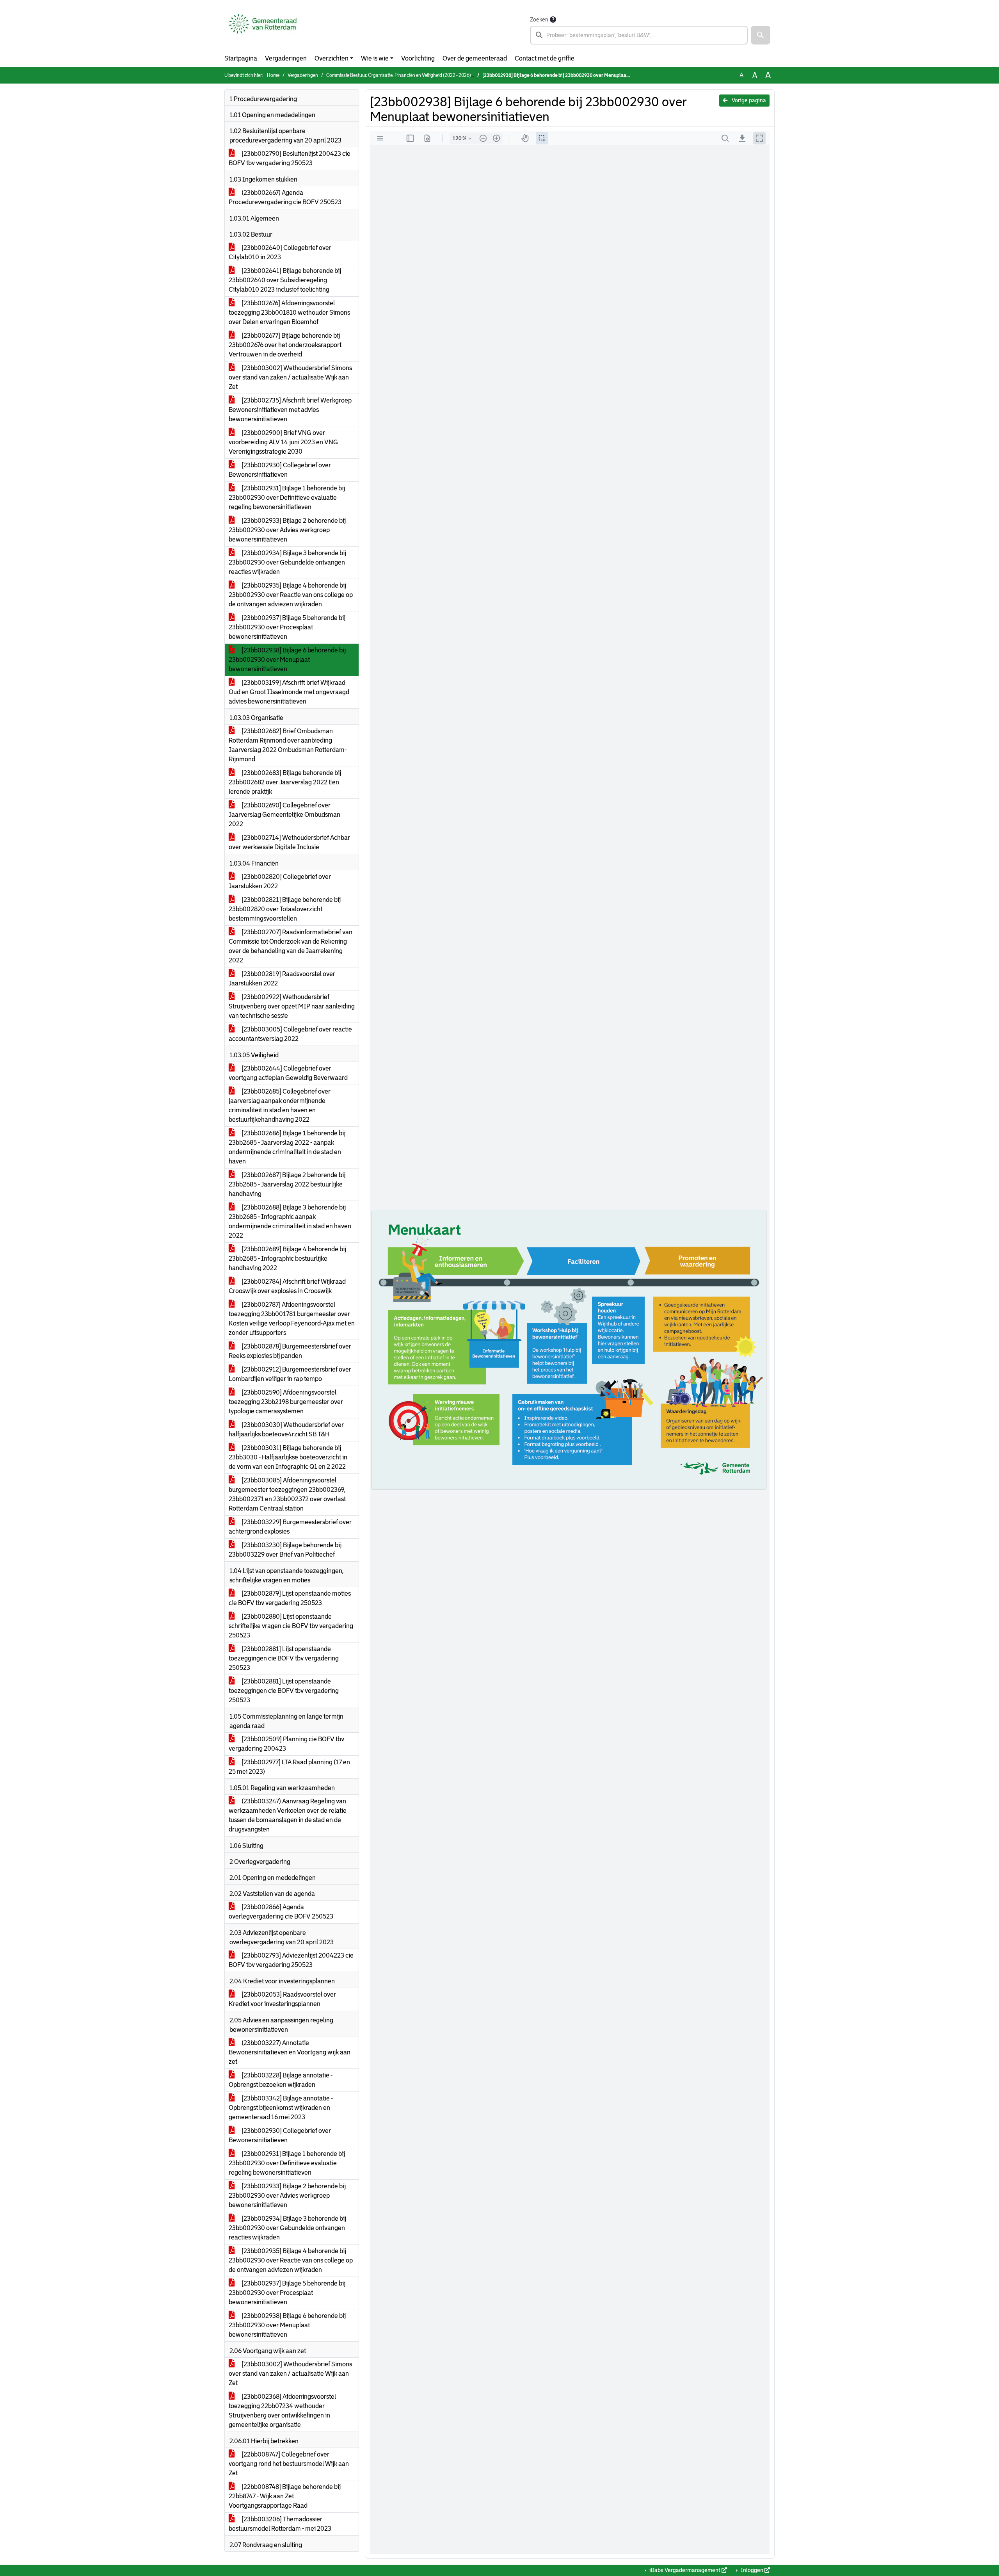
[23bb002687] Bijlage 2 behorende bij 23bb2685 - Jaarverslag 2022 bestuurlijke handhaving (287, 1184)
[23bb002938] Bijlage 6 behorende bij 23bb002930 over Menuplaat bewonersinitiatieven (287, 660)
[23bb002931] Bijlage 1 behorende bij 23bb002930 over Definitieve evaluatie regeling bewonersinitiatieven (287, 498)
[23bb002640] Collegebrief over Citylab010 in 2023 (280, 252)
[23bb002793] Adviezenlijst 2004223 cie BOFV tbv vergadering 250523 (291, 1960)
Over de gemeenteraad (475, 58)
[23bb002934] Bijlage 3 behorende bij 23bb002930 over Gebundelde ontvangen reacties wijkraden (287, 562)
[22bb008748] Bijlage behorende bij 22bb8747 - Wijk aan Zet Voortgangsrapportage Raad (285, 2496)
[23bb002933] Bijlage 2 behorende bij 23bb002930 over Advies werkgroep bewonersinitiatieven (287, 530)
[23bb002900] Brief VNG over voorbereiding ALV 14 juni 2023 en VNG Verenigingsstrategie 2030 (283, 442)
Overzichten (332, 58)
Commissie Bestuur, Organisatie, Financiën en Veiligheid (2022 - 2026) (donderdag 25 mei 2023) (425, 75)
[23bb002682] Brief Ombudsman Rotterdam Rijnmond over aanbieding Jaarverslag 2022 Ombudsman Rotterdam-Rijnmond (288, 745)
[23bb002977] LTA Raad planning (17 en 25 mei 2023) (289, 1767)
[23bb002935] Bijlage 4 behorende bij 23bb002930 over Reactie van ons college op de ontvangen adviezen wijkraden (291, 595)
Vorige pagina (748, 100)
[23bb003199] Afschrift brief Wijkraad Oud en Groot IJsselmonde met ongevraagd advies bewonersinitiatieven (289, 692)
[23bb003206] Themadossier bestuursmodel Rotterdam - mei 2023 (280, 2524)
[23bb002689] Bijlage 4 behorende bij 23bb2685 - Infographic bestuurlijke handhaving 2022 (287, 1259)
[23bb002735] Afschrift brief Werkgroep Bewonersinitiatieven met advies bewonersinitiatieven (290, 410)
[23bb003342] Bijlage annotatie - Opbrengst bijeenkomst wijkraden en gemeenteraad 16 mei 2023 (281, 2108)
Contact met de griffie (545, 58)
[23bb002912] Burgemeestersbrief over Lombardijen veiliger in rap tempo (290, 1374)
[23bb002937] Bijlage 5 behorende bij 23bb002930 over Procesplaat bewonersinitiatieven (287, 627)
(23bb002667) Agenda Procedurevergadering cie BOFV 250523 (285, 197)
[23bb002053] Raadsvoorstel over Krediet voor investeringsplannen (282, 1999)
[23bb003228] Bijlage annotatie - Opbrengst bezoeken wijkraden (281, 2080)
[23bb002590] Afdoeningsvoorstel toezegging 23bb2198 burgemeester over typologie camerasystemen (286, 1402)
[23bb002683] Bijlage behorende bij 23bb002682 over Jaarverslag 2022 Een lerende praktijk (285, 782)
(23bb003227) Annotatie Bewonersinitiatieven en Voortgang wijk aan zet (290, 2052)
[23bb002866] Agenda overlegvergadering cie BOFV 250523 (281, 1912)
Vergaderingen (286, 58)
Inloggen (752, 2570)
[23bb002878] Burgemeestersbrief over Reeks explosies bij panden (290, 1351)
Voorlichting (418, 58)
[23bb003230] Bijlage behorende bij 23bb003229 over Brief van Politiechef (285, 1550)
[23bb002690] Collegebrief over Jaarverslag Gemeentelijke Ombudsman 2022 (284, 815)
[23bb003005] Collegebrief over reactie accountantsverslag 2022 (290, 1034)
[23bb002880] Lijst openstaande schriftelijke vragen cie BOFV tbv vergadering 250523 (291, 1626)
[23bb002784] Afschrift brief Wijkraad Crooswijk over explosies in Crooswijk (287, 1286)
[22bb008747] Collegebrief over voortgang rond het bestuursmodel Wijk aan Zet (289, 2464)
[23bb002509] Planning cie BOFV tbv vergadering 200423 (286, 1744)
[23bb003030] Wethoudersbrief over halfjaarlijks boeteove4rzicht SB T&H (286, 1430)
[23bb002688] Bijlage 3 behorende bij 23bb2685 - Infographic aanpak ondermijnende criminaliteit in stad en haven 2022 (290, 1221)
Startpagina (241, 58)
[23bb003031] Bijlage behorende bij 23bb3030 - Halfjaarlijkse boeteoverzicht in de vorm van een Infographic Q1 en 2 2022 (288, 1457)
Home (273, 75)
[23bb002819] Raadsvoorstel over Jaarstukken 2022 (282, 979)
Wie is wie (375, 58)
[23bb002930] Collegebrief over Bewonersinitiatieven (280, 470)
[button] (761, 35)
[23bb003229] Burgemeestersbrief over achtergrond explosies (290, 1527)
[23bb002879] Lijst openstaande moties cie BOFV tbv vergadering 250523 (290, 1598)
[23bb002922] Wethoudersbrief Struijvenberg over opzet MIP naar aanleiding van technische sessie (292, 1006)
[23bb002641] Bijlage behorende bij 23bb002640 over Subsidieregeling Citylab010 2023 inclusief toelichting (285, 280)
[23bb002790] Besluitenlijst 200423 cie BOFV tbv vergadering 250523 (290, 158)
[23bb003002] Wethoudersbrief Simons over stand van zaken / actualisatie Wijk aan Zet (290, 377)
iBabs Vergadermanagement (685, 2570)
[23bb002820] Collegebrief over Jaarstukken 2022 (280, 881)
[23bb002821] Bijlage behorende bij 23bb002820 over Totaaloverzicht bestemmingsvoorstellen (285, 909)
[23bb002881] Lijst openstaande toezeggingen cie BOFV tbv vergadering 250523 (284, 1658)
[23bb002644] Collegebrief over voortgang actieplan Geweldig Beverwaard (288, 1073)
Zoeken (539, 20)
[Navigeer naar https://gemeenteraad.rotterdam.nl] (263, 30)
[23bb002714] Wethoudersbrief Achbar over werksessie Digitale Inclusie (289, 842)
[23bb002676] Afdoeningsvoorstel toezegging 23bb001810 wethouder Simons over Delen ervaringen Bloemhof (289, 313)
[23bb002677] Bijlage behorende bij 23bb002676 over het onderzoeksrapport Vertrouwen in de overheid (285, 345)
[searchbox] (639, 35)
